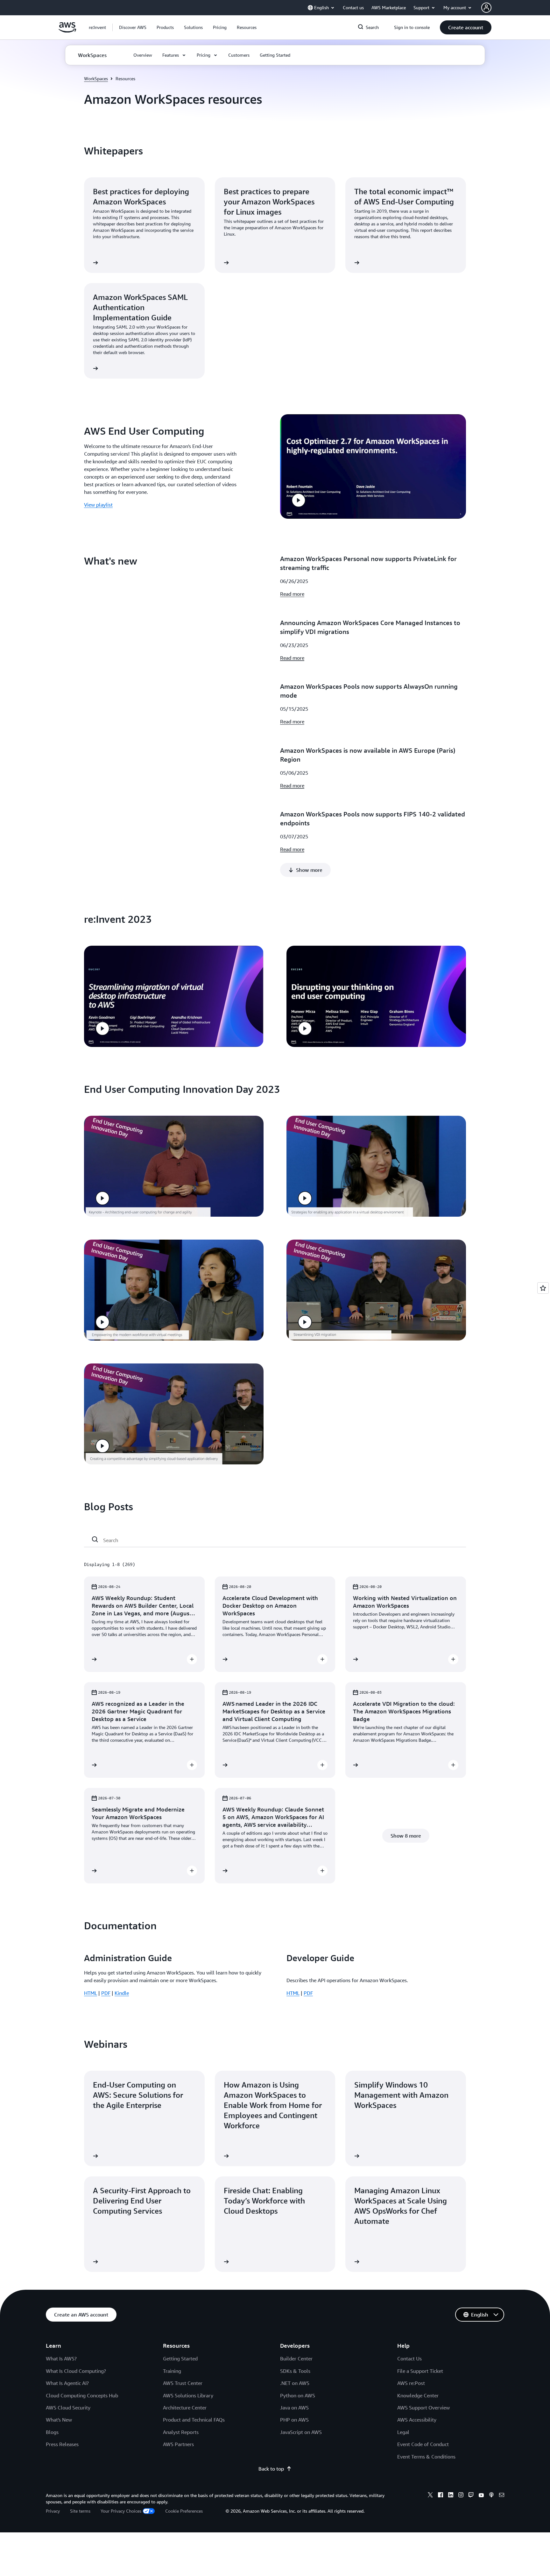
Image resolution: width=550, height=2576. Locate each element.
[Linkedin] (451, 2496)
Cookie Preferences (184, 2511)
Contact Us (409, 2359)
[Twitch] (471, 2496)
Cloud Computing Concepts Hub (82, 2395)
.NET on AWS (295, 2383)
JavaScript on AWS (301, 2432)
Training (172, 2371)
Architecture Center (185, 2408)
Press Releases (62, 2444)
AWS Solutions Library (188, 2395)
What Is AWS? (61, 2359)
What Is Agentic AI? (67, 2383)
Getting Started (180, 2359)
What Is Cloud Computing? (76, 2371)
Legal (403, 2432)
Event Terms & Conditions (426, 2457)
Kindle (122, 1993)
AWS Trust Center (183, 2383)
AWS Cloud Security (68, 2408)
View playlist (98, 505)
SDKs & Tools (295, 2371)
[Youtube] (481, 2496)
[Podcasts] (491, 2496)
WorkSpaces (96, 78)
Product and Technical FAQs (194, 2420)
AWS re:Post (411, 2383)
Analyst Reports (181, 2432)
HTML (91, 1993)
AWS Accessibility (417, 2420)
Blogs (52, 2432)
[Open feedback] (543, 1288)
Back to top (271, 2469)
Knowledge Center (418, 2395)
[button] (133, 27)
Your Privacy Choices (121, 2511)
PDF (106, 1993)
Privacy (53, 2511)
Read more (292, 594)
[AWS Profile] (486, 8)
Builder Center (296, 2359)
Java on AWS (294, 2408)
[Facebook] (441, 2496)
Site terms (80, 2511)
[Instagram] (461, 2496)
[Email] (502, 2496)
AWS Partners (178, 2444)
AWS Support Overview (423, 2408)
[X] (430, 2496)
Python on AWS (298, 2395)
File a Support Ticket (420, 2371)
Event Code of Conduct (423, 2444)
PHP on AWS (294, 2420)
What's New (59, 2420)
